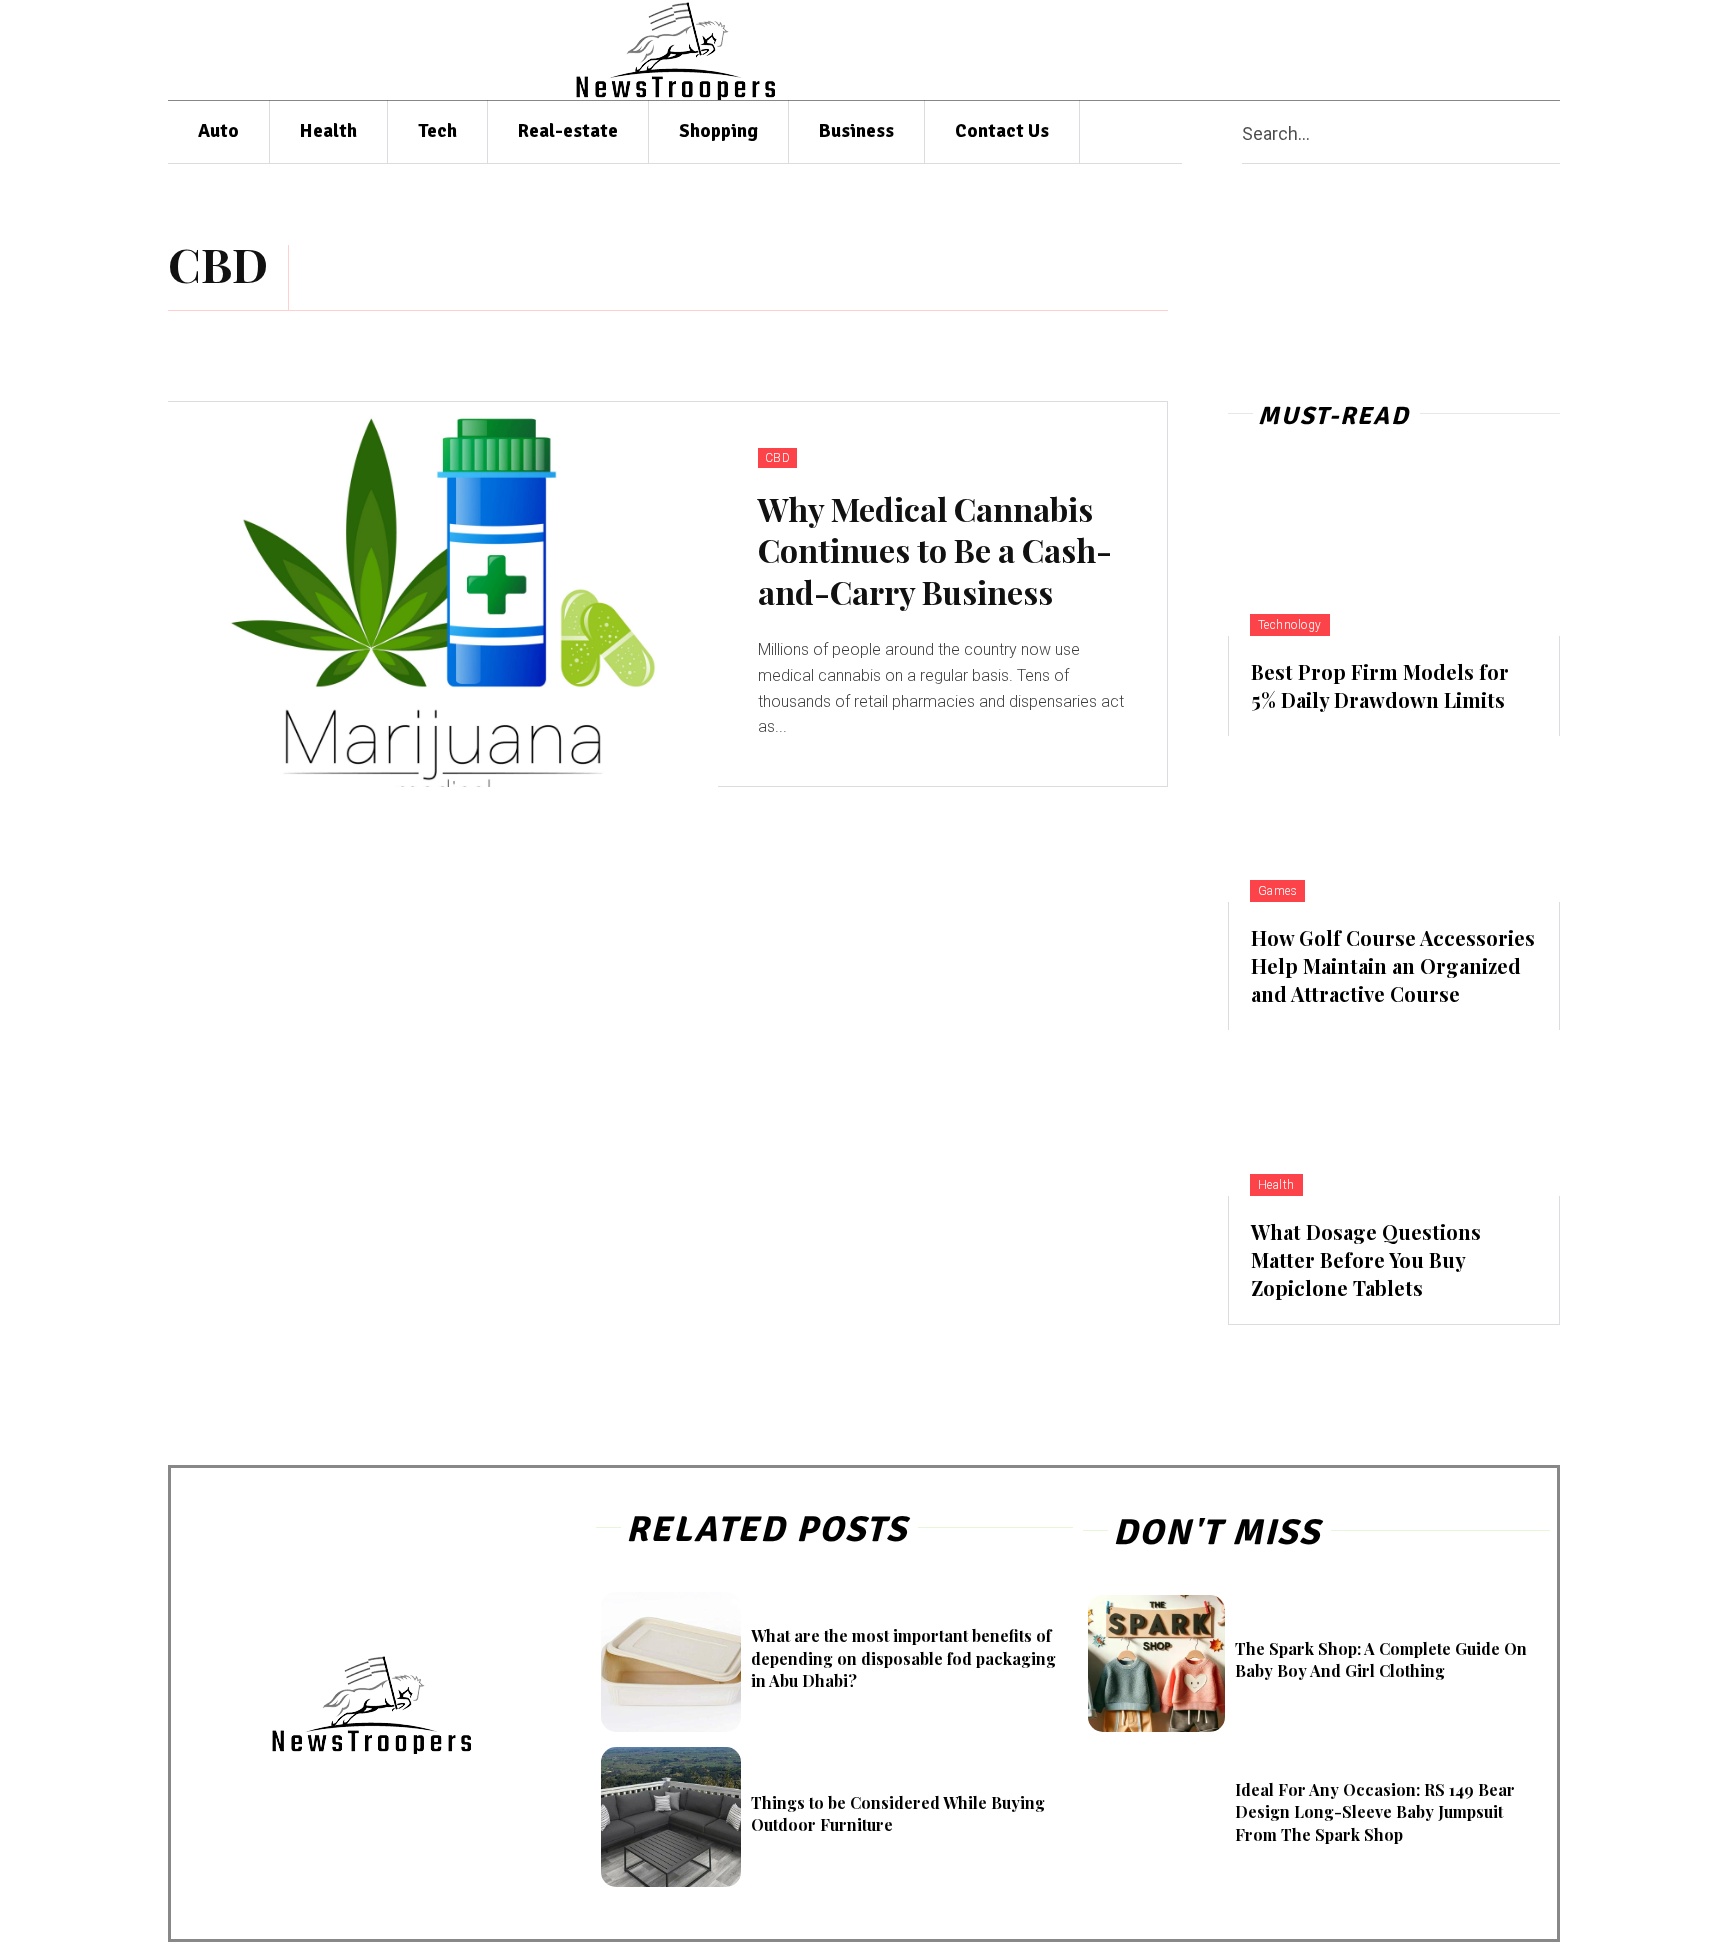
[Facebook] (1304, 50)
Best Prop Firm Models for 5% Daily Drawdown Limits (1380, 685)
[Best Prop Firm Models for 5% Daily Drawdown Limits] (1394, 553)
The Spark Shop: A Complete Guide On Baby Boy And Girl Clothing (1381, 1659)
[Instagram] (1381, 50)
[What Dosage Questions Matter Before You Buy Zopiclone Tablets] (1394, 1113)
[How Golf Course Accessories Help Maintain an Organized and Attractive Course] (1394, 819)
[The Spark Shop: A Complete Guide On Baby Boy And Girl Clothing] (1156, 1663)
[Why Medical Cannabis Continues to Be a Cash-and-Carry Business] (443, 594)
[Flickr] (1342, 50)
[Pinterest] (1420, 50)
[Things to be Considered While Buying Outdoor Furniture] (671, 1817)
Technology (1290, 625)
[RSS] (1459, 50)
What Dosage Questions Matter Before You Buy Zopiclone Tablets (1366, 1259)
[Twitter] (1498, 50)
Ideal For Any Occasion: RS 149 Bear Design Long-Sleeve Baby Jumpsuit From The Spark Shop (1375, 1812)
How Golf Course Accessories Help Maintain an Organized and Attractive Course (1393, 965)
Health (1276, 1185)
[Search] (1552, 132)
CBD (778, 458)
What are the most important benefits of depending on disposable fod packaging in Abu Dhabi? (903, 1658)
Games (1278, 891)
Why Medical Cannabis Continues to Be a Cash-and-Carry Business (935, 550)
